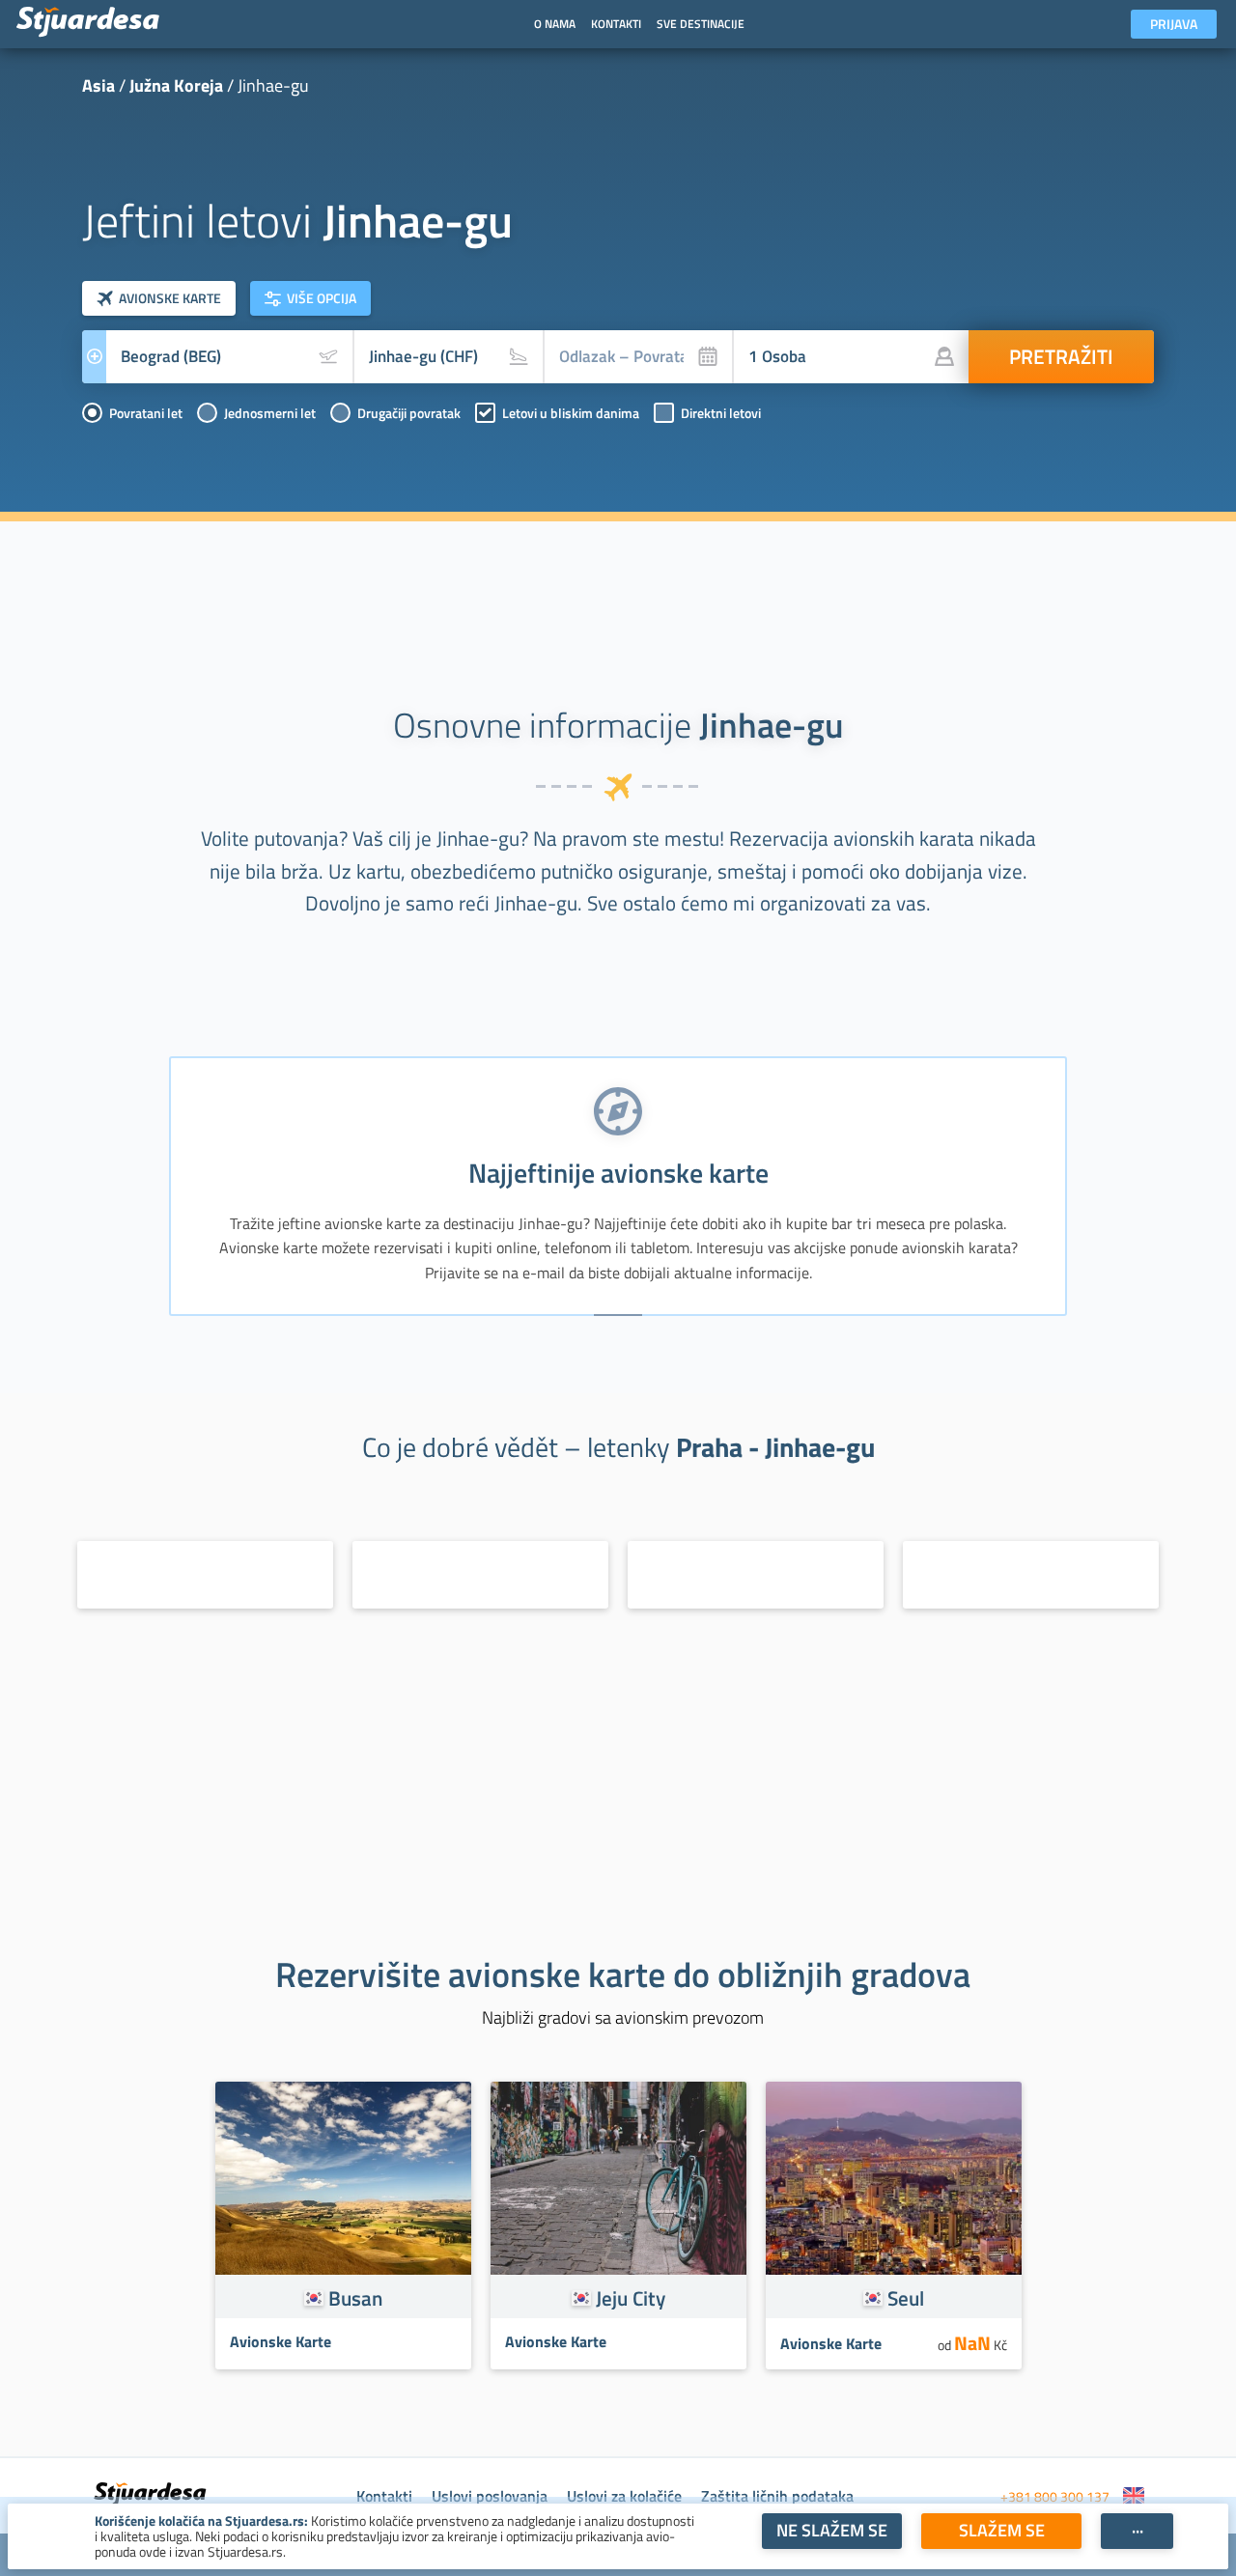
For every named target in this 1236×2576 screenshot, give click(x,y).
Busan (355, 2298)
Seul (906, 2298)
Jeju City (631, 2298)
